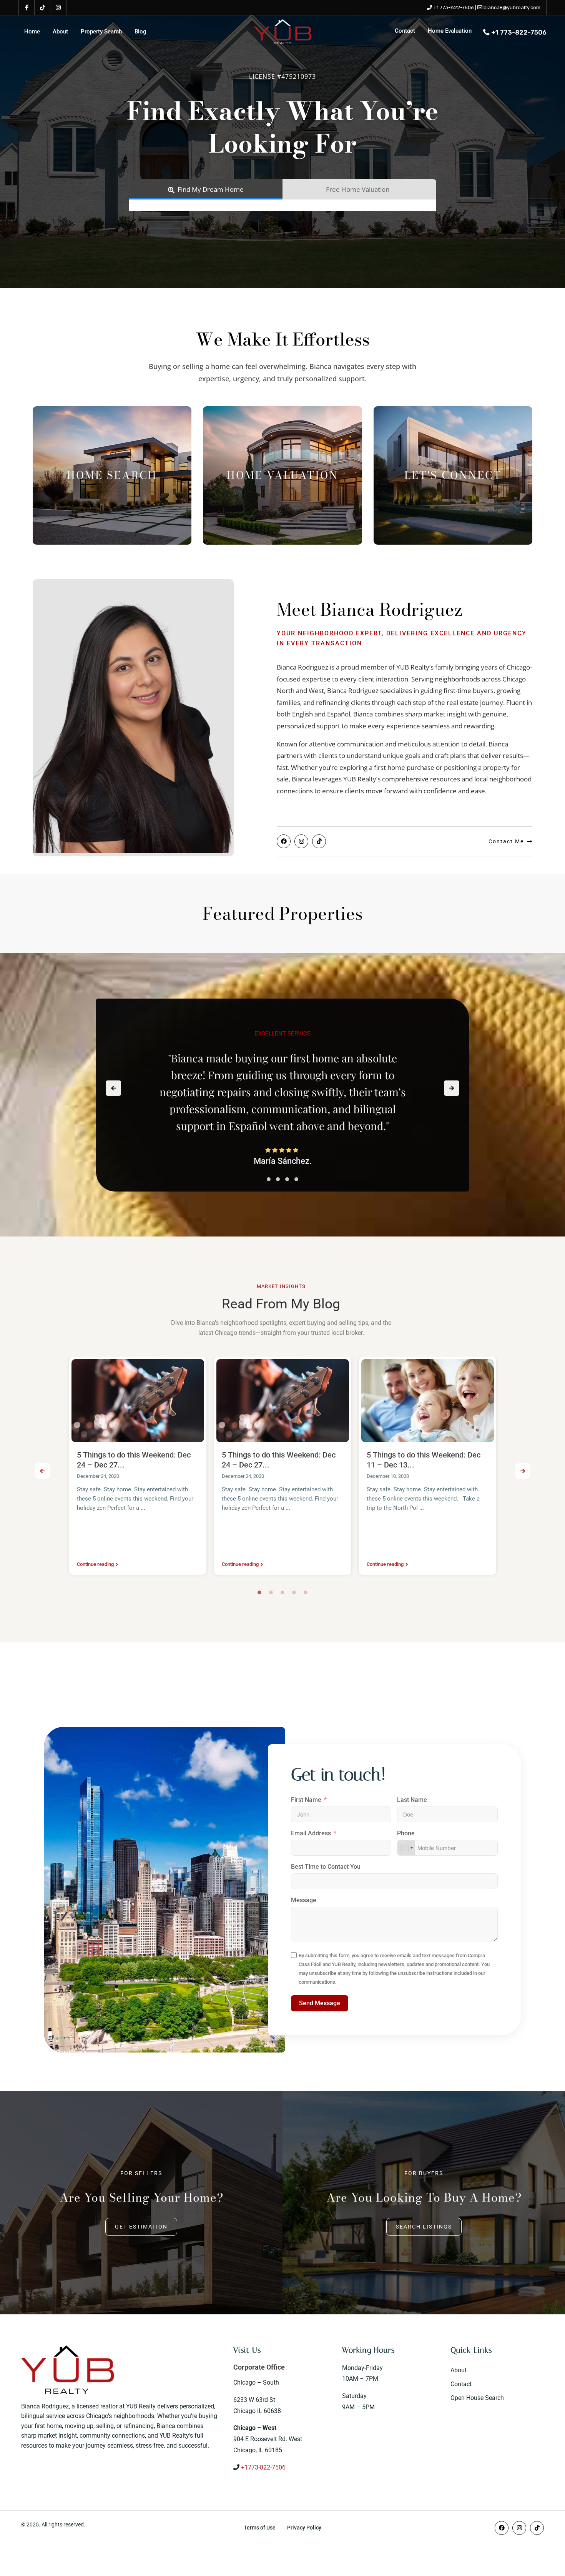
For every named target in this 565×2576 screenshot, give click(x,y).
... (132, 1508)
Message (304, 1900)
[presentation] (113, 1088)
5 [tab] (306, 1592)
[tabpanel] (138, 1468)
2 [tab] (271, 1592)
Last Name (412, 1800)
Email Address (311, 1833)
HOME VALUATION (282, 475)
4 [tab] (294, 1592)
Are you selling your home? (141, 2197)
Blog (140, 32)
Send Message (320, 2003)
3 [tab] (282, 1592)
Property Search (101, 32)
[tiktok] (42, 8)
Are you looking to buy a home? (424, 2197)
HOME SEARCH (112, 475)
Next (523, 1471)
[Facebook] (284, 841)
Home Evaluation (450, 31)
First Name (306, 1800)
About (60, 32)
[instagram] (58, 8)
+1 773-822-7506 (454, 7)
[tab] (206, 189)
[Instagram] (301, 841)
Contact (405, 31)
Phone (406, 1833)
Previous (42, 1471)
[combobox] (406, 1848)
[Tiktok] (319, 841)
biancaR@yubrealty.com (512, 7)
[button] (269, 1179)
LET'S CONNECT (453, 475)
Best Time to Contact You (326, 1867)
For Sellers (141, 2173)
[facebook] (27, 8)
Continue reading (95, 1564)
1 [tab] (259, 1592)
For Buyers (424, 2173)
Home (32, 32)
